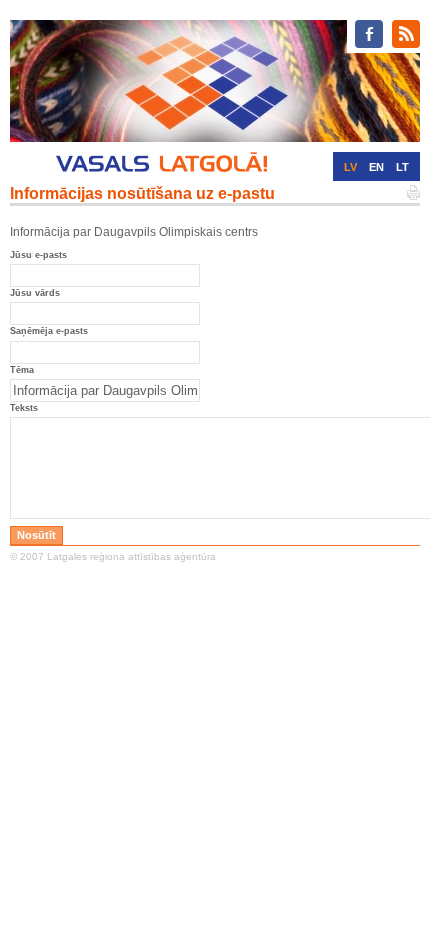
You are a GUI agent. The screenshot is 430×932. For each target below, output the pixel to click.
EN (376, 167)
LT (402, 167)
